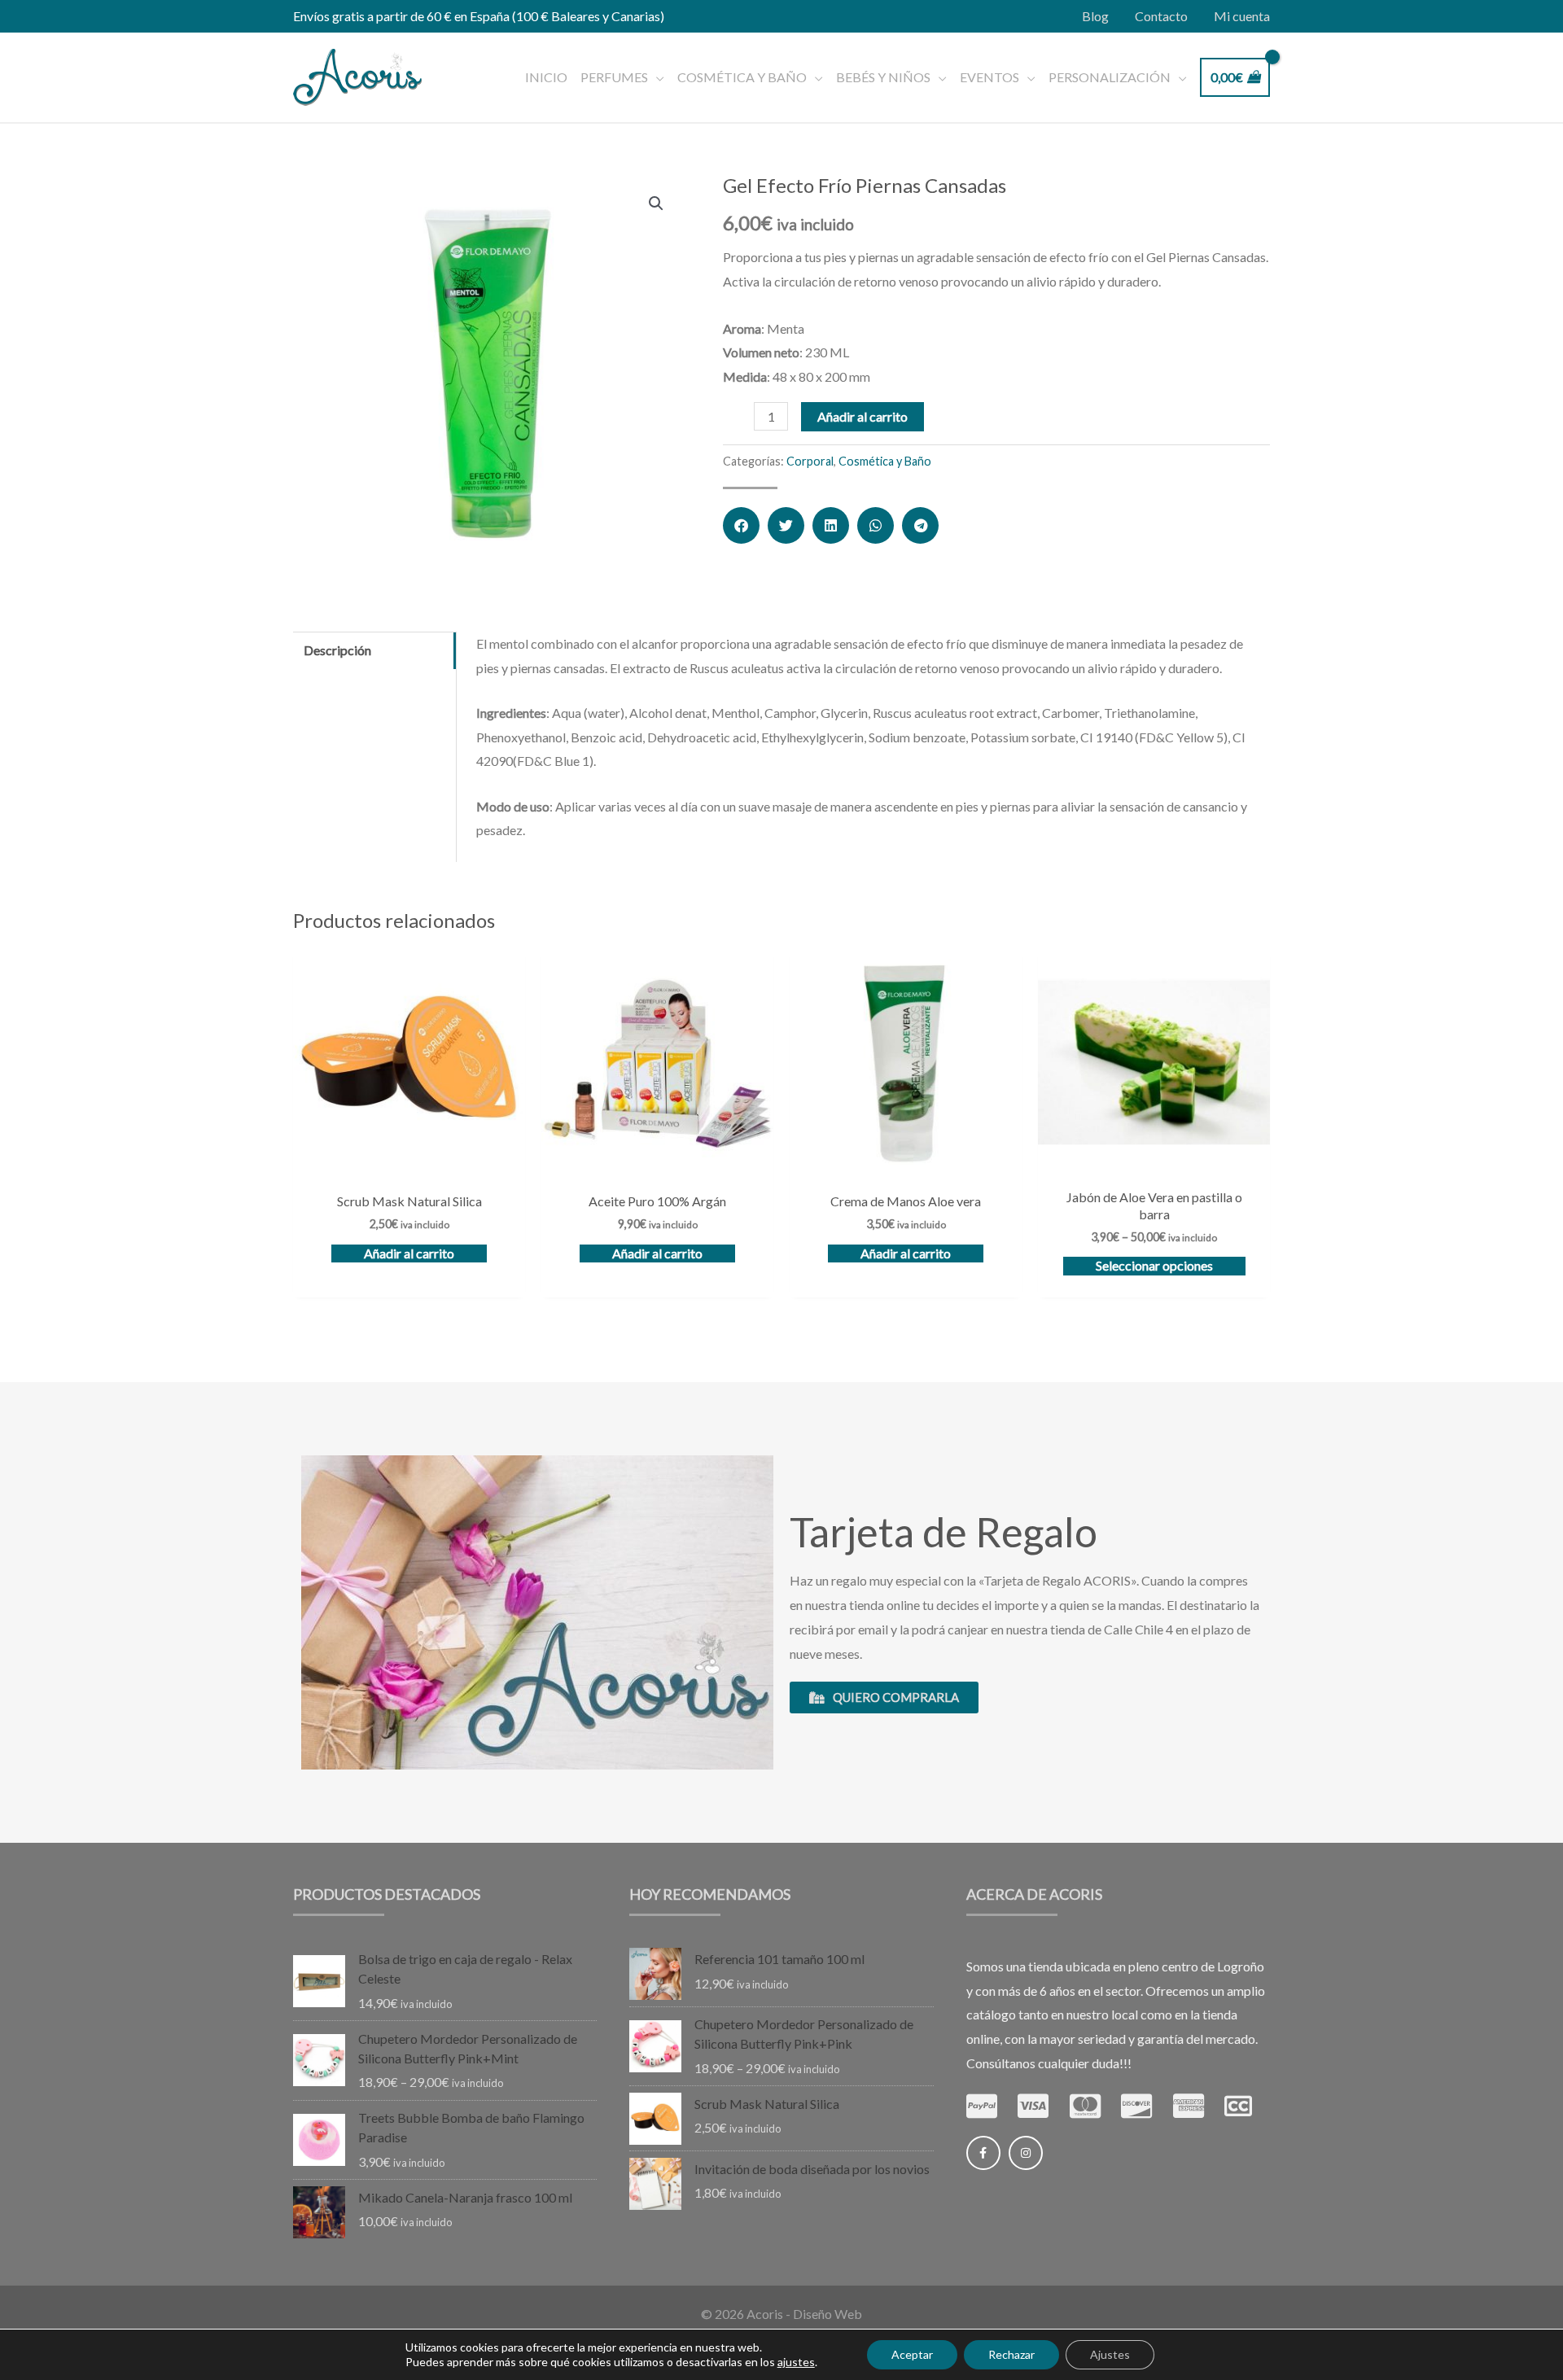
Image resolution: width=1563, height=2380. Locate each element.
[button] (741, 525)
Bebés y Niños (883, 77)
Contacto (1161, 16)
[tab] (374, 650)
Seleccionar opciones (1154, 1265)
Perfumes (614, 77)
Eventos (989, 77)
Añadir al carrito (862, 416)
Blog (1095, 16)
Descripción (337, 650)
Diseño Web (827, 2314)
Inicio (546, 77)
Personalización (1110, 77)
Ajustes (1110, 2354)
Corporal (810, 461)
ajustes (796, 2362)
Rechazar (1011, 2354)
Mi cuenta (1242, 16)
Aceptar (912, 2354)
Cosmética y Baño (742, 77)
